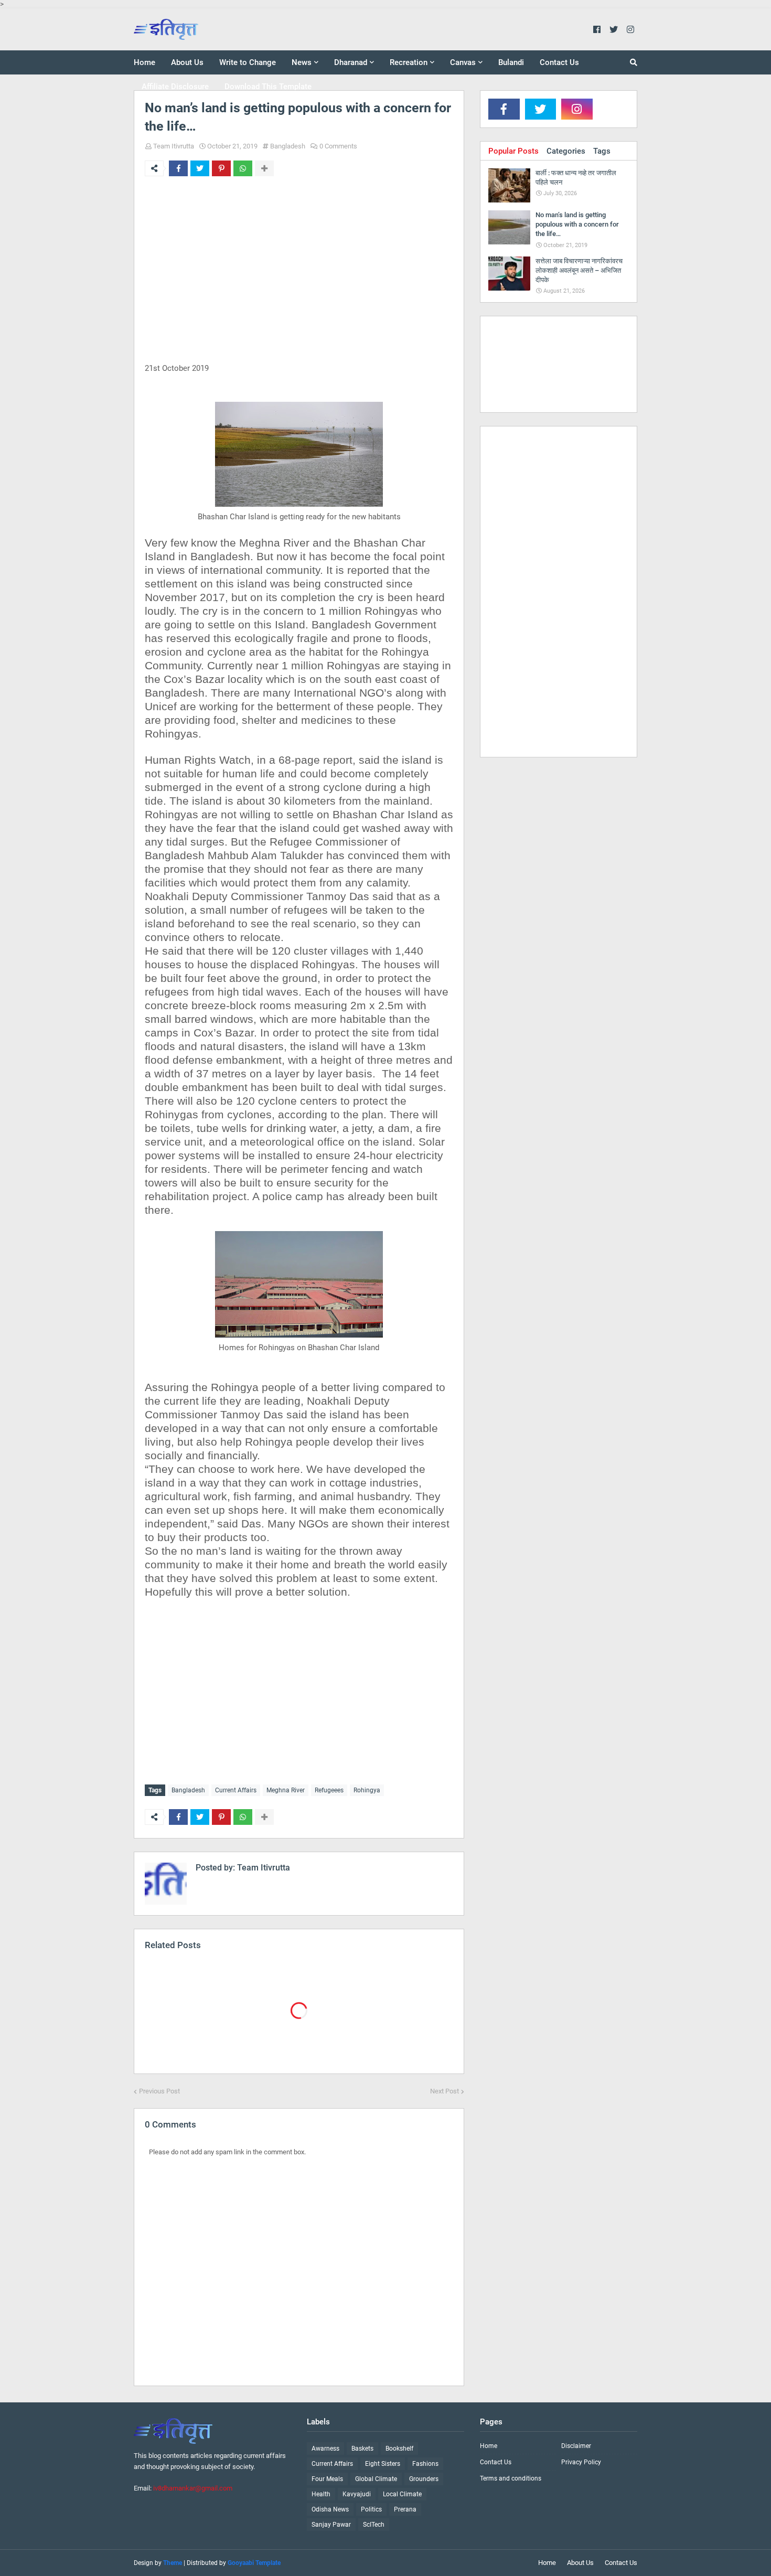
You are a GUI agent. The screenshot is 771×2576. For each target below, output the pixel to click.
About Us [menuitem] (187, 62)
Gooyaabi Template (254, 2563)
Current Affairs (236, 1790)
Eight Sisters (383, 2464)
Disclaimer (576, 2446)
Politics (371, 2509)
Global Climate (376, 2479)
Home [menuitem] (144, 62)
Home (489, 2446)
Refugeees (329, 1790)
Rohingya (367, 1790)
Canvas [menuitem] (463, 62)
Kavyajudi (357, 2494)
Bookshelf (399, 2449)
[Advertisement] (299, 276)
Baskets (362, 2449)
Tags (602, 151)
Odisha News (330, 2509)
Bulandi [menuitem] (511, 62)
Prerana (405, 2509)
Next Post (445, 2091)
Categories (566, 151)
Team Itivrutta (174, 146)
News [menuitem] (302, 62)
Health (321, 2494)
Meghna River (286, 1790)
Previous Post (159, 2091)
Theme (173, 2563)
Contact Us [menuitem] (559, 62)
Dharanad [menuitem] (351, 62)
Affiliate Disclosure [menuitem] (175, 87)
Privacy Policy (581, 2462)
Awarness (325, 2449)
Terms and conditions (511, 2478)
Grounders (424, 2479)
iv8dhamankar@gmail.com (193, 2488)
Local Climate (402, 2494)
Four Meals (327, 2479)
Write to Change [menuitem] (248, 62)
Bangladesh (288, 146)
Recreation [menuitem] (409, 62)
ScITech (374, 2525)
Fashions (425, 2464)
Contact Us (496, 2462)
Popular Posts (513, 151)
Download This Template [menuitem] (268, 87)
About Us (580, 2563)
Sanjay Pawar (331, 2525)
